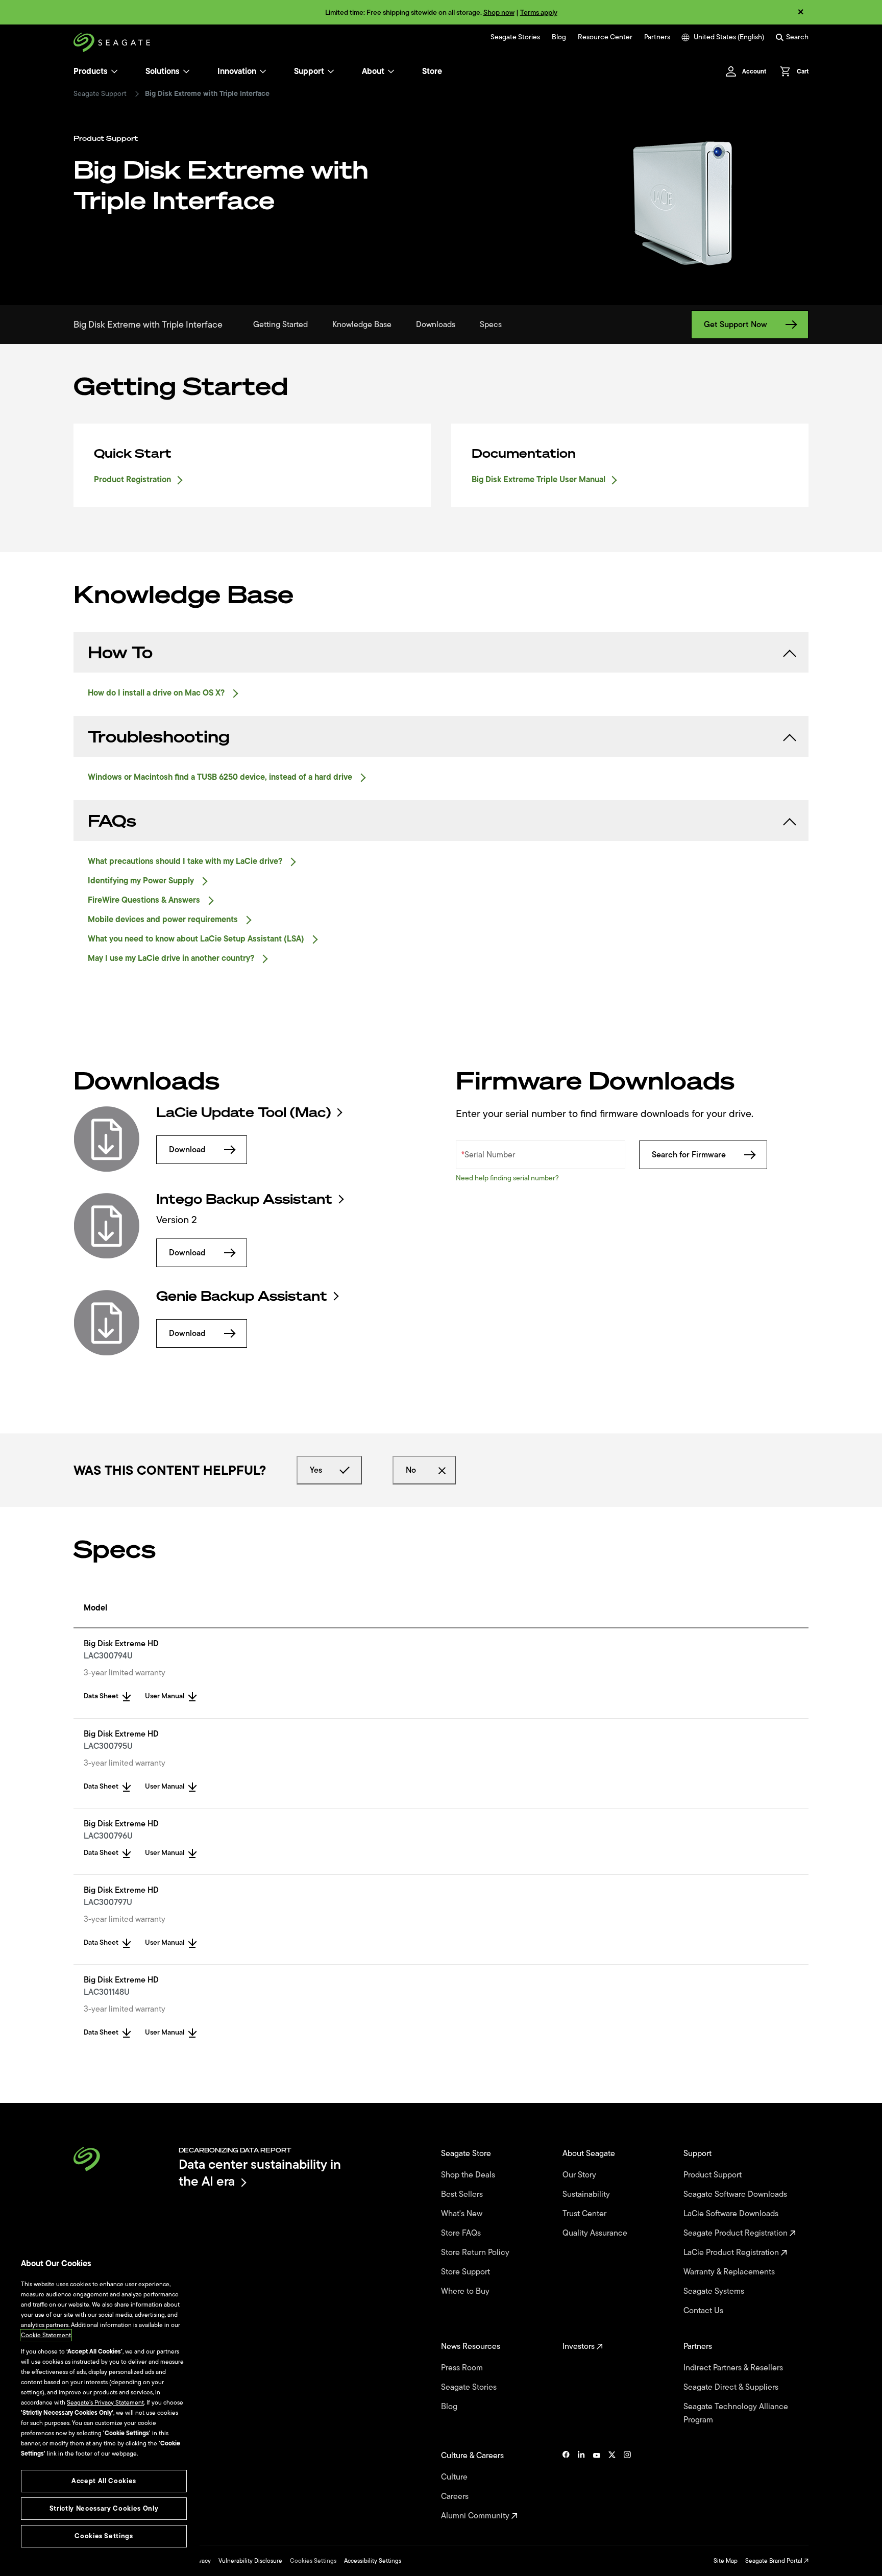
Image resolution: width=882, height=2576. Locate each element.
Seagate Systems (715, 2291)
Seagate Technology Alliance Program (736, 2413)
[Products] (114, 71)
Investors (580, 2346)
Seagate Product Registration (737, 2233)
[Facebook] (566, 2486)
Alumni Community (476, 2516)
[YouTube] (597, 2486)
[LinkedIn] (581, 2486)
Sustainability (587, 2194)
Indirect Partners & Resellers (734, 2368)
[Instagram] (627, 2486)
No (411, 1470)
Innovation (237, 71)
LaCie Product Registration (732, 2252)
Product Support (714, 2175)
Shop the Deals (470, 2175)
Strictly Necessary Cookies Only (104, 2508)
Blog (559, 37)
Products (91, 71)
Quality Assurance (596, 2233)
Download (187, 1150)
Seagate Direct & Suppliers (732, 2387)
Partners (657, 37)
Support (309, 71)
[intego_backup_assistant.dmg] (107, 1226)
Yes (316, 1470)
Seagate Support (100, 94)
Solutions (163, 71)
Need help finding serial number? (507, 1178)
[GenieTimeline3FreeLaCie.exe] (107, 1323)
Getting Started (280, 325)
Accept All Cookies (104, 2481)
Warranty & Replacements (730, 2272)
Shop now (499, 13)
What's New (463, 2214)
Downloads (436, 325)
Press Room (463, 2368)
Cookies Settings (313, 2561)
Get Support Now (736, 325)
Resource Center (605, 37)
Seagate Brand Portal (775, 2561)
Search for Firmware (689, 1155)
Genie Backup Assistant (242, 1296)
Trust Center (585, 2214)
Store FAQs (462, 2233)
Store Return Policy (476, 2252)
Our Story (580, 2175)
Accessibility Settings (373, 2561)
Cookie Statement (46, 2335)
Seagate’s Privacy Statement (105, 2402)
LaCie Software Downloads (732, 2214)
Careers (456, 2496)
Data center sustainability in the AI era (260, 2173)
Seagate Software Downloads (736, 2194)
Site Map (726, 2561)
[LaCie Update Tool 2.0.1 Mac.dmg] (107, 1139)
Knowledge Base (362, 325)
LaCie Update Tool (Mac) (243, 1112)
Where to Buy (466, 2291)
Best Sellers (463, 2194)
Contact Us (704, 2311)
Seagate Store (467, 2153)
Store (432, 71)
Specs (491, 325)
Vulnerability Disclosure (250, 2561)
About (373, 71)
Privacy (201, 2561)
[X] (612, 2486)
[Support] (331, 71)
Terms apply (539, 13)
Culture (455, 2477)
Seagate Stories (515, 37)
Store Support (467, 2272)
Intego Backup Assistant (244, 1199)
